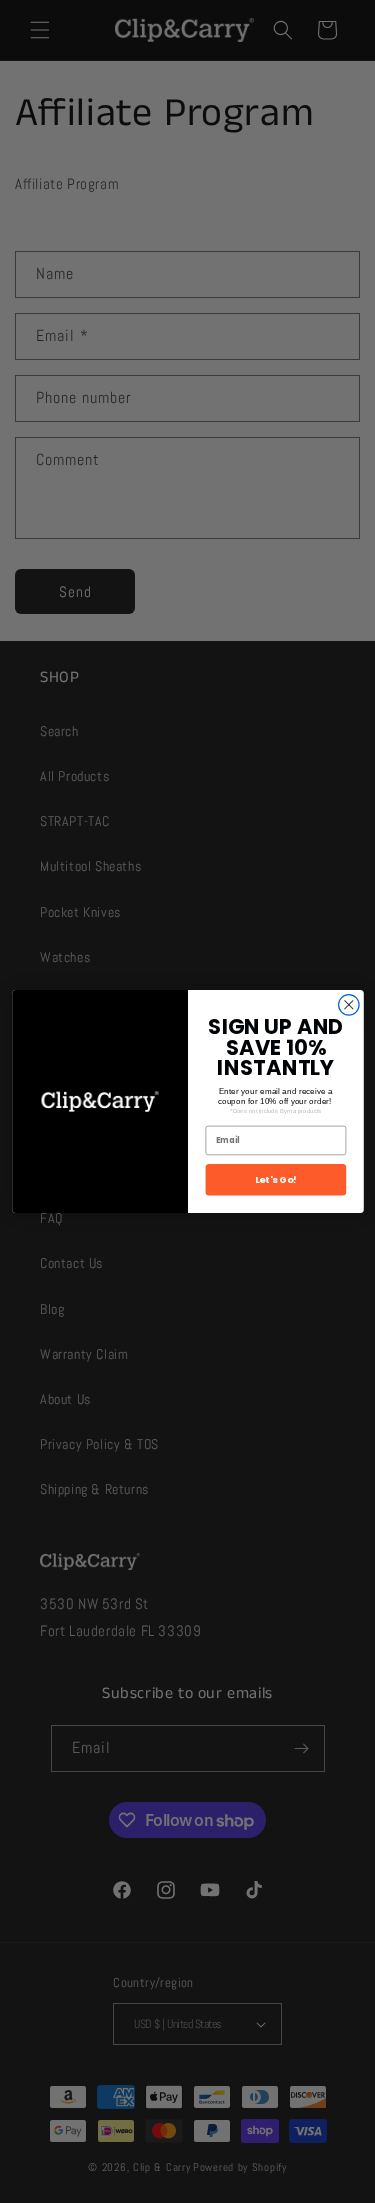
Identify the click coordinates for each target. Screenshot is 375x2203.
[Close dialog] (348, 1005)
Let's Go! (275, 1179)
